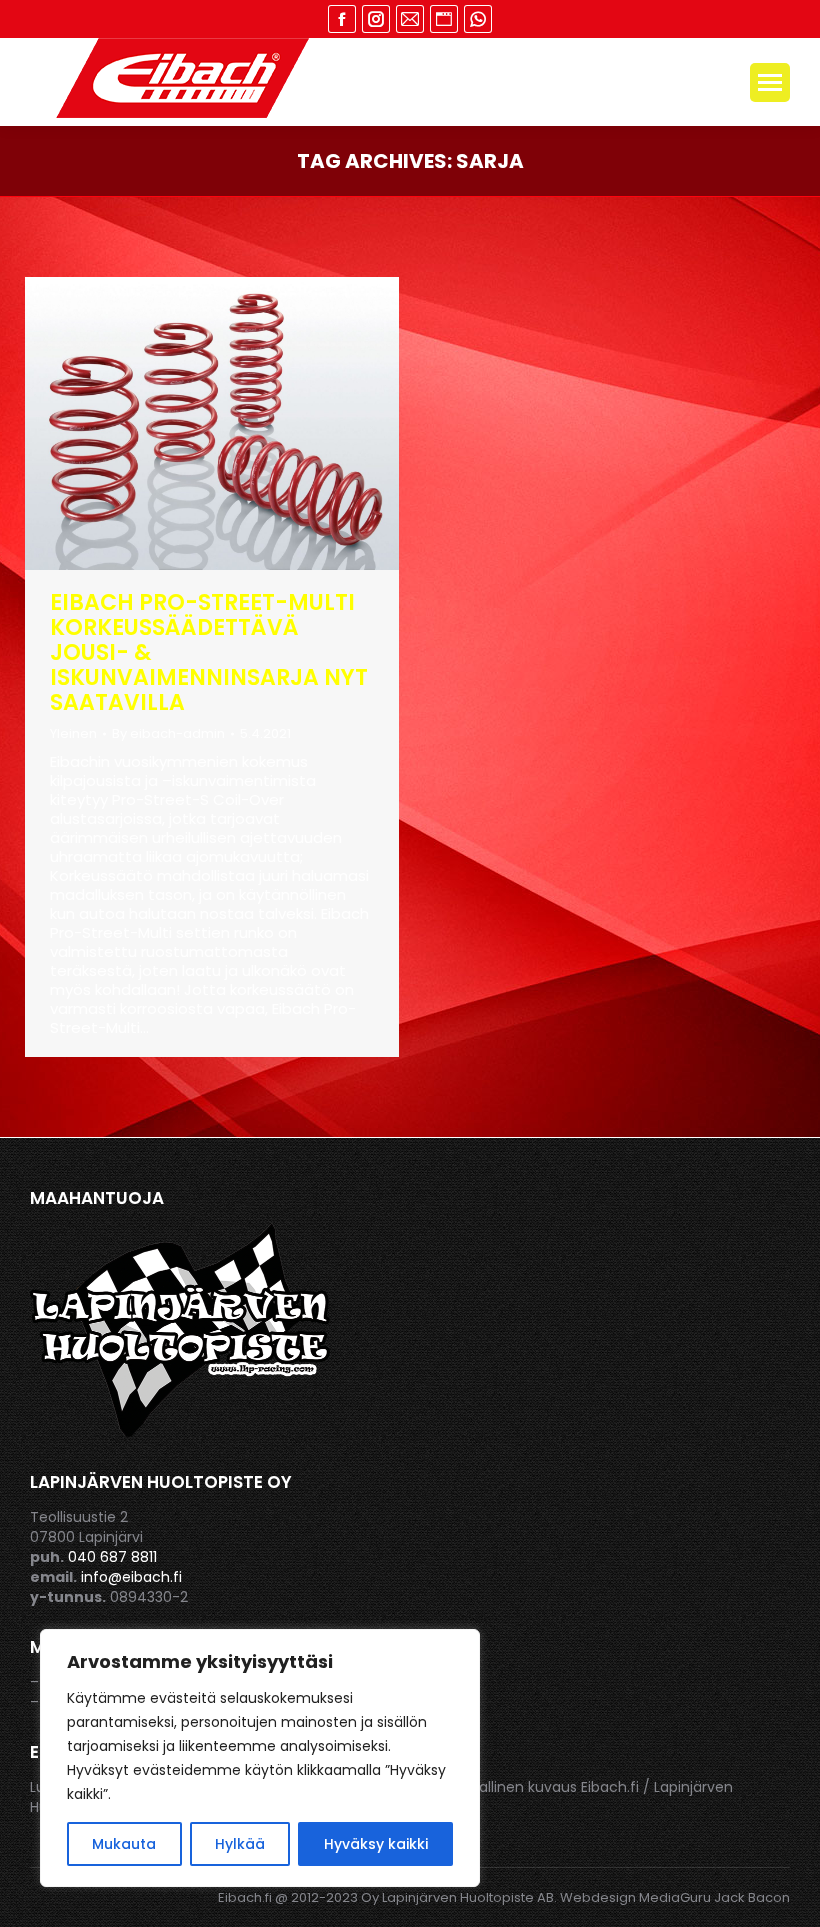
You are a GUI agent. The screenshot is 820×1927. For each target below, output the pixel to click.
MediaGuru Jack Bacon (714, 1897)
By (168, 733)
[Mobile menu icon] (770, 82)
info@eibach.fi (131, 1577)
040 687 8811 (112, 1557)
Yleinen (73, 733)
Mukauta (124, 1844)
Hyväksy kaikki (376, 1844)
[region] (260, 1758)
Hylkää (240, 1844)
